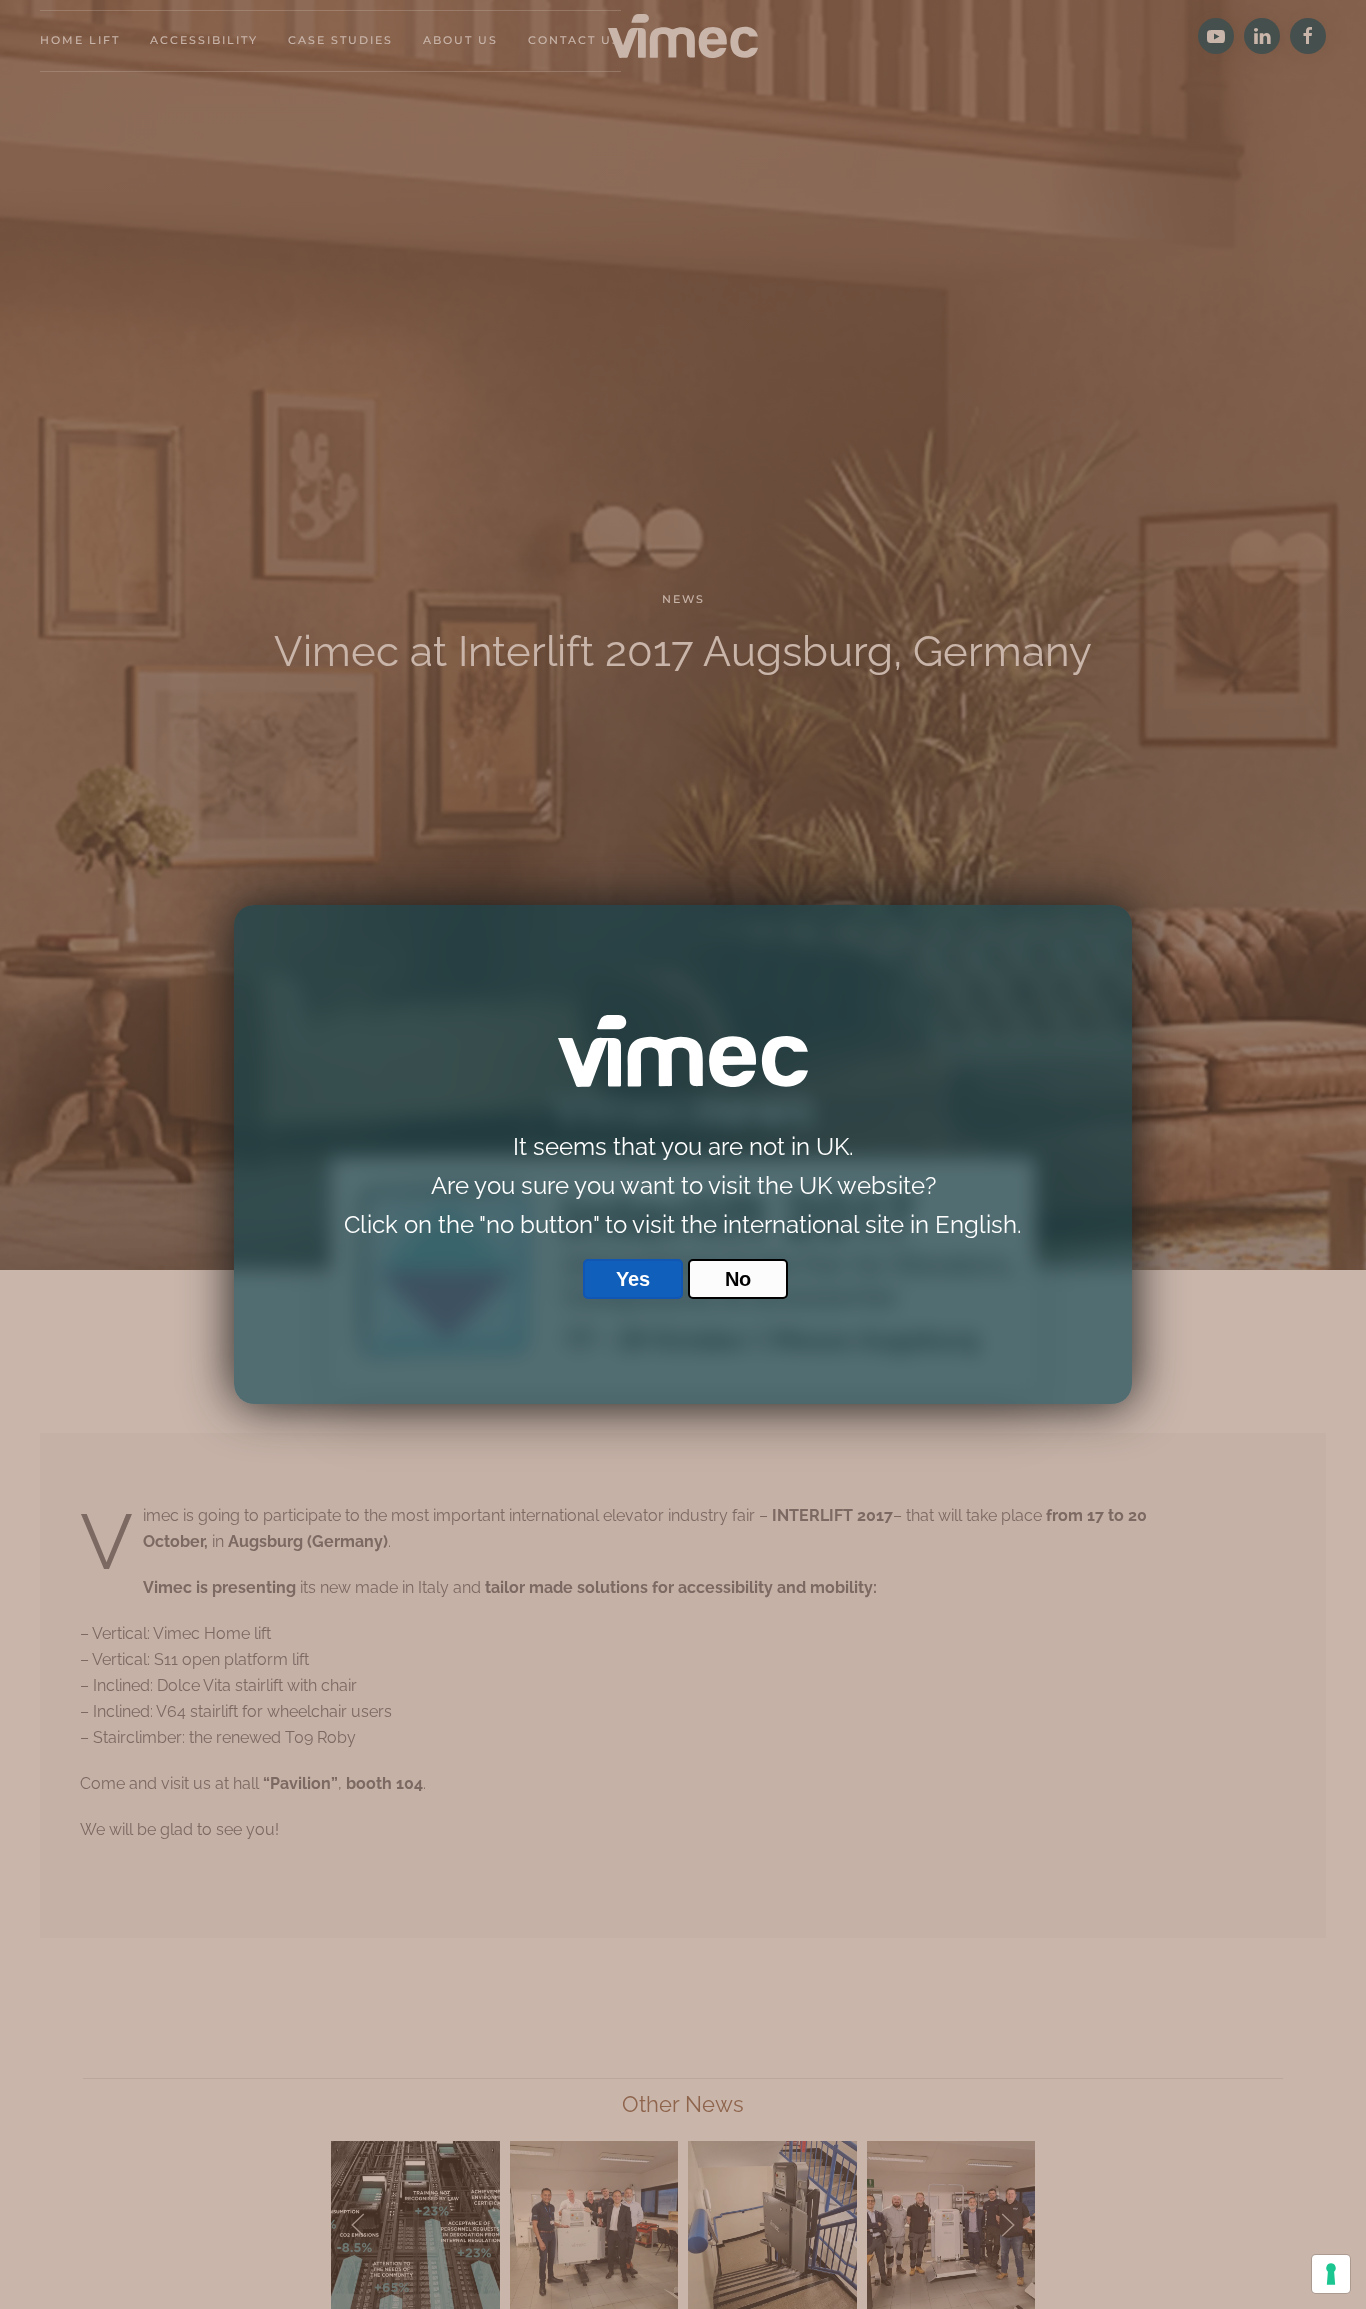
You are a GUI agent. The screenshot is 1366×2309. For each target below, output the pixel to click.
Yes (633, 1279)
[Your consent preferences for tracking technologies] (1331, 2274)
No (738, 1279)
